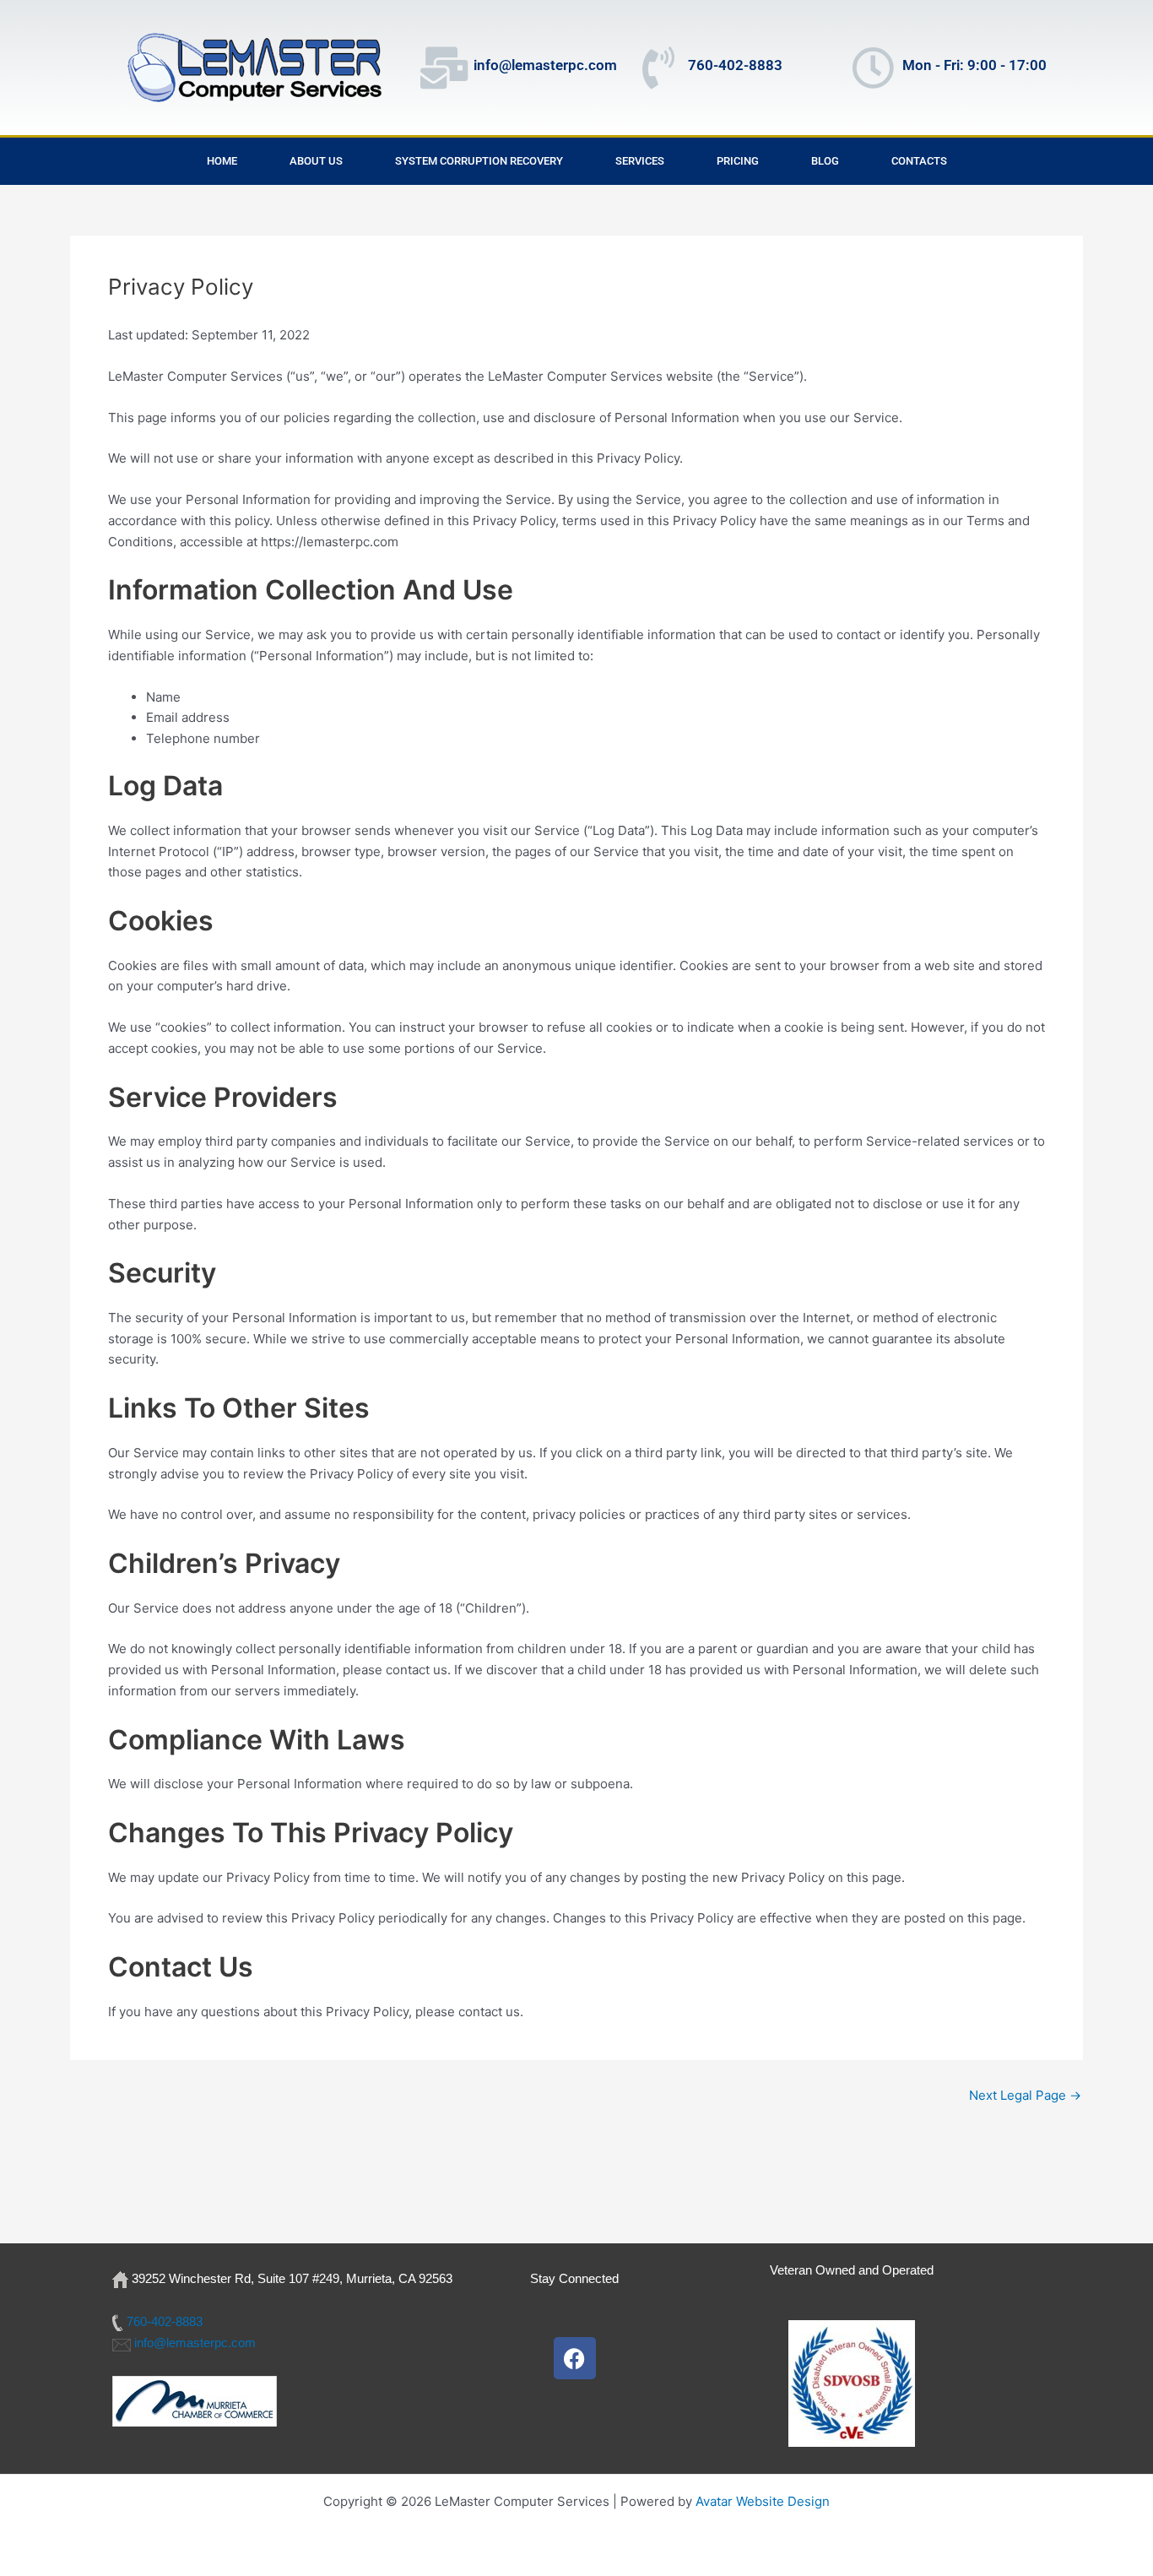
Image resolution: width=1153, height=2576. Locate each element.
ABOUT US (316, 161)
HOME (222, 161)
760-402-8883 (735, 65)
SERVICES (640, 161)
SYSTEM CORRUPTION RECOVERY (479, 161)
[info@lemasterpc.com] (444, 68)
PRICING (738, 161)
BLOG (825, 161)
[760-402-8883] (658, 68)
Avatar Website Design (763, 2501)
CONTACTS (919, 161)
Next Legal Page (1025, 2095)
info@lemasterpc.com (545, 65)
